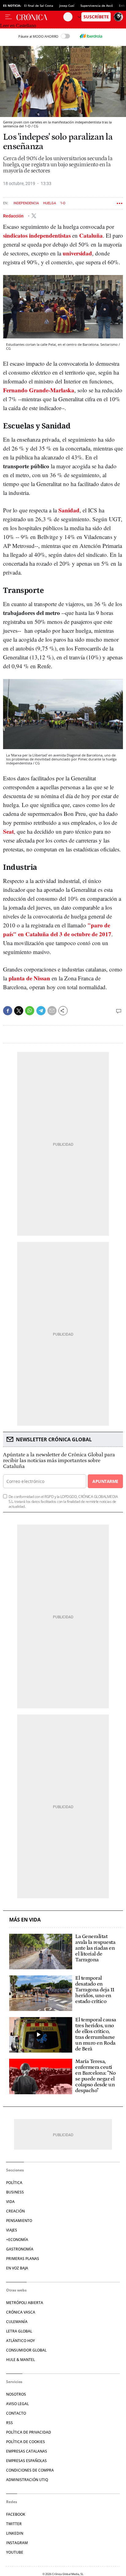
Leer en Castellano (18, 26)
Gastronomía (20, 2249)
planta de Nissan (29, 978)
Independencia (26, 203)
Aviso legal (17, 2404)
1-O (63, 203)
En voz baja (17, 2268)
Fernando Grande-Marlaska (39, 390)
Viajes (12, 2230)
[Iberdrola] (91, 36)
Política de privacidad (29, 2432)
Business (15, 2192)
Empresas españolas (26, 2461)
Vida (10, 2202)
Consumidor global (26, 2350)
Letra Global (19, 2331)
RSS (9, 2423)
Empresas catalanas (27, 2451)
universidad (77, 253)
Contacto (16, 2413)
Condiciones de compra (30, 2470)
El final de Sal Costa (39, 6)
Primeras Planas (23, 2259)
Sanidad (69, 510)
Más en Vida (25, 1920)
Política (14, 2183)
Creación (15, 2211)
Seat (8, 831)
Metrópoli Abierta (25, 2303)
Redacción (14, 216)
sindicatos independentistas (37, 235)
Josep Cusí (67, 6)
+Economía (17, 2240)
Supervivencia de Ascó (97, 6)
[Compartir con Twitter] (19, 1011)
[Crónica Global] (40, 17)
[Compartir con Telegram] (41, 1011)
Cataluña (91, 235)
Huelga (50, 203)
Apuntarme (105, 1481)
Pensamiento (19, 2221)
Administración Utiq (27, 2480)
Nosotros (16, 2394)
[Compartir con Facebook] (8, 1011)
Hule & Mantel (20, 2360)
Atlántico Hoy (20, 2341)
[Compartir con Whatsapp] (30, 1011)
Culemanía (17, 2322)
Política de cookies (26, 2442)
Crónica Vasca (21, 2312)
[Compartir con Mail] (52, 1011)
